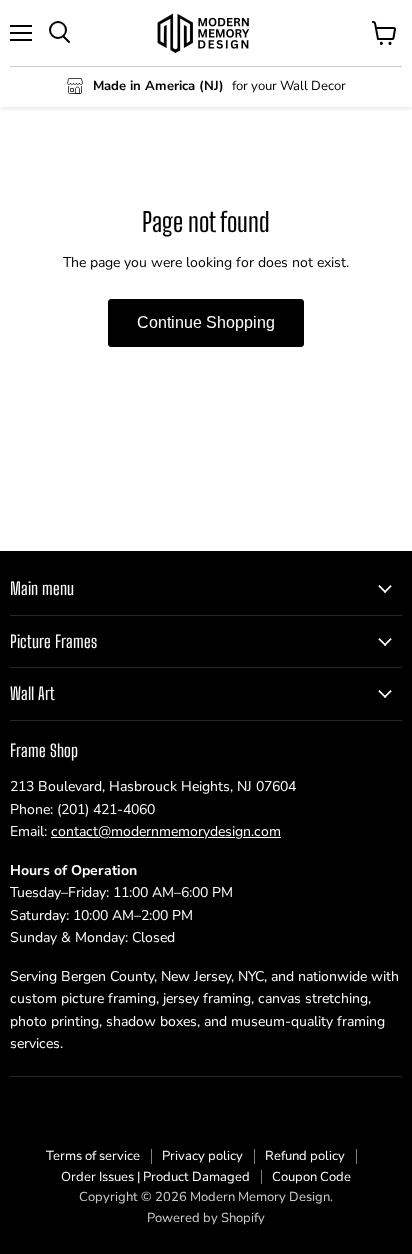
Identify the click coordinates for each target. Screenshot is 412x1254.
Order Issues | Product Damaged (155, 1177)
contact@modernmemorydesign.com (166, 831)
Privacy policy (202, 1156)
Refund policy (305, 1156)
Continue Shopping (206, 322)
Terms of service (93, 1156)
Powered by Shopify (206, 1218)
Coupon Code (311, 1177)
